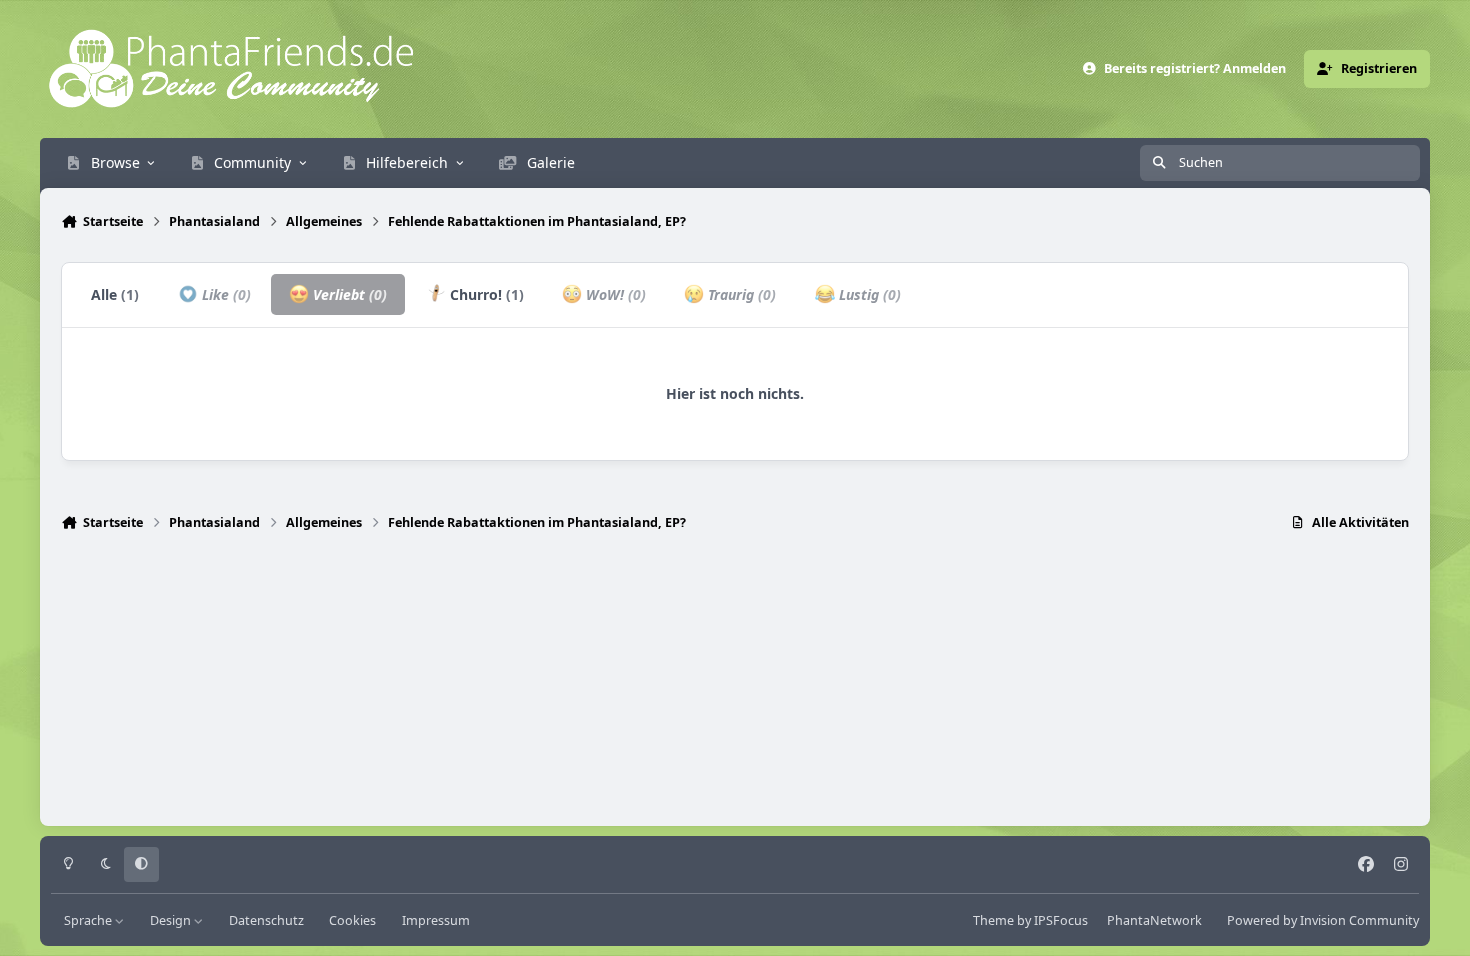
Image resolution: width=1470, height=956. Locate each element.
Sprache (89, 920)
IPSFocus (1061, 920)
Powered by (1323, 920)
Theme (993, 920)
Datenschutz (266, 920)
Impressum (436, 920)
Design (172, 920)
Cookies (352, 920)
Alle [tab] (115, 294)
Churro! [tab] (485, 294)
